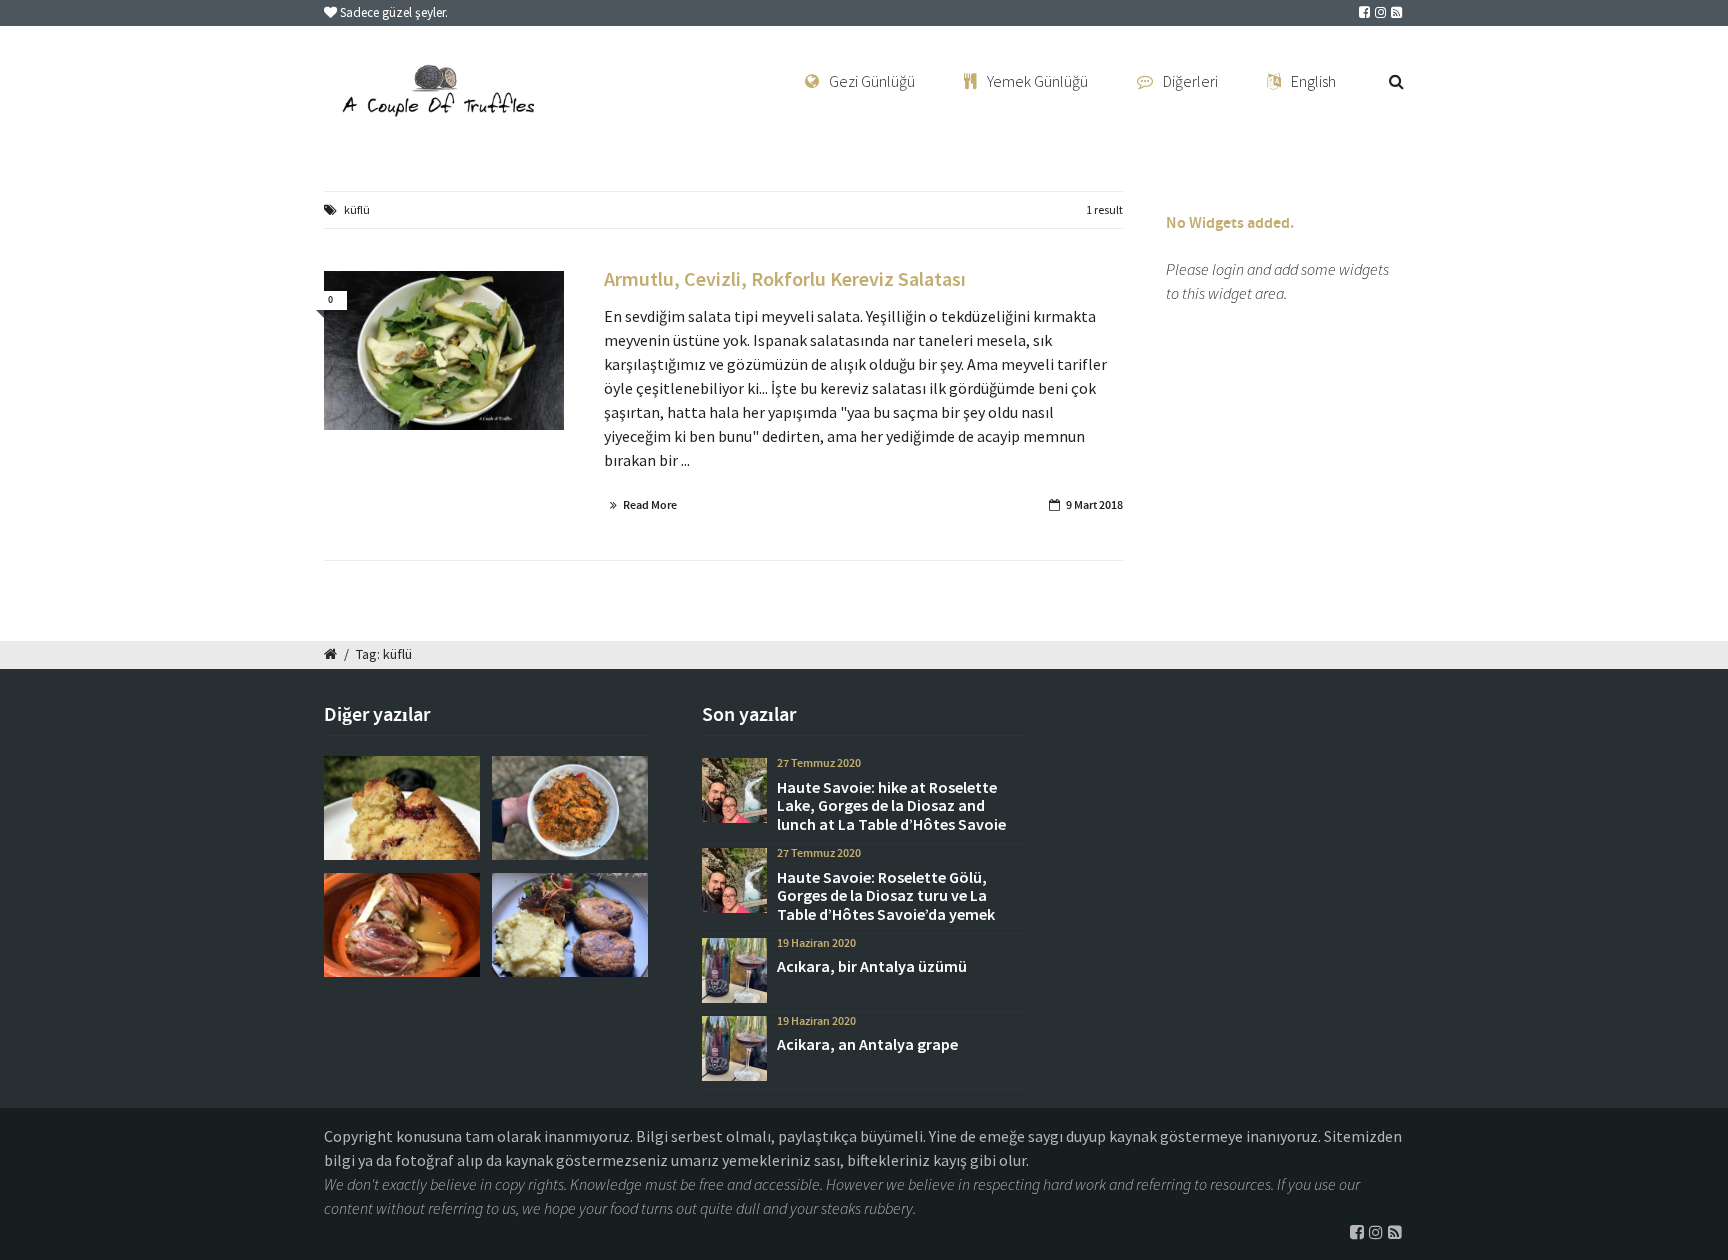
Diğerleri (1190, 81)
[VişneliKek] (402, 808)
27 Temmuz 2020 (819, 763)
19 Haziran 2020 (816, 943)
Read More (650, 505)
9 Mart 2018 (1094, 505)
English (1313, 81)
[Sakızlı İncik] (402, 925)
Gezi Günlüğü (872, 81)
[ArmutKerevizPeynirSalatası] (444, 351)
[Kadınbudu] (570, 925)
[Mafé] (570, 808)
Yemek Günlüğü (1037, 81)
